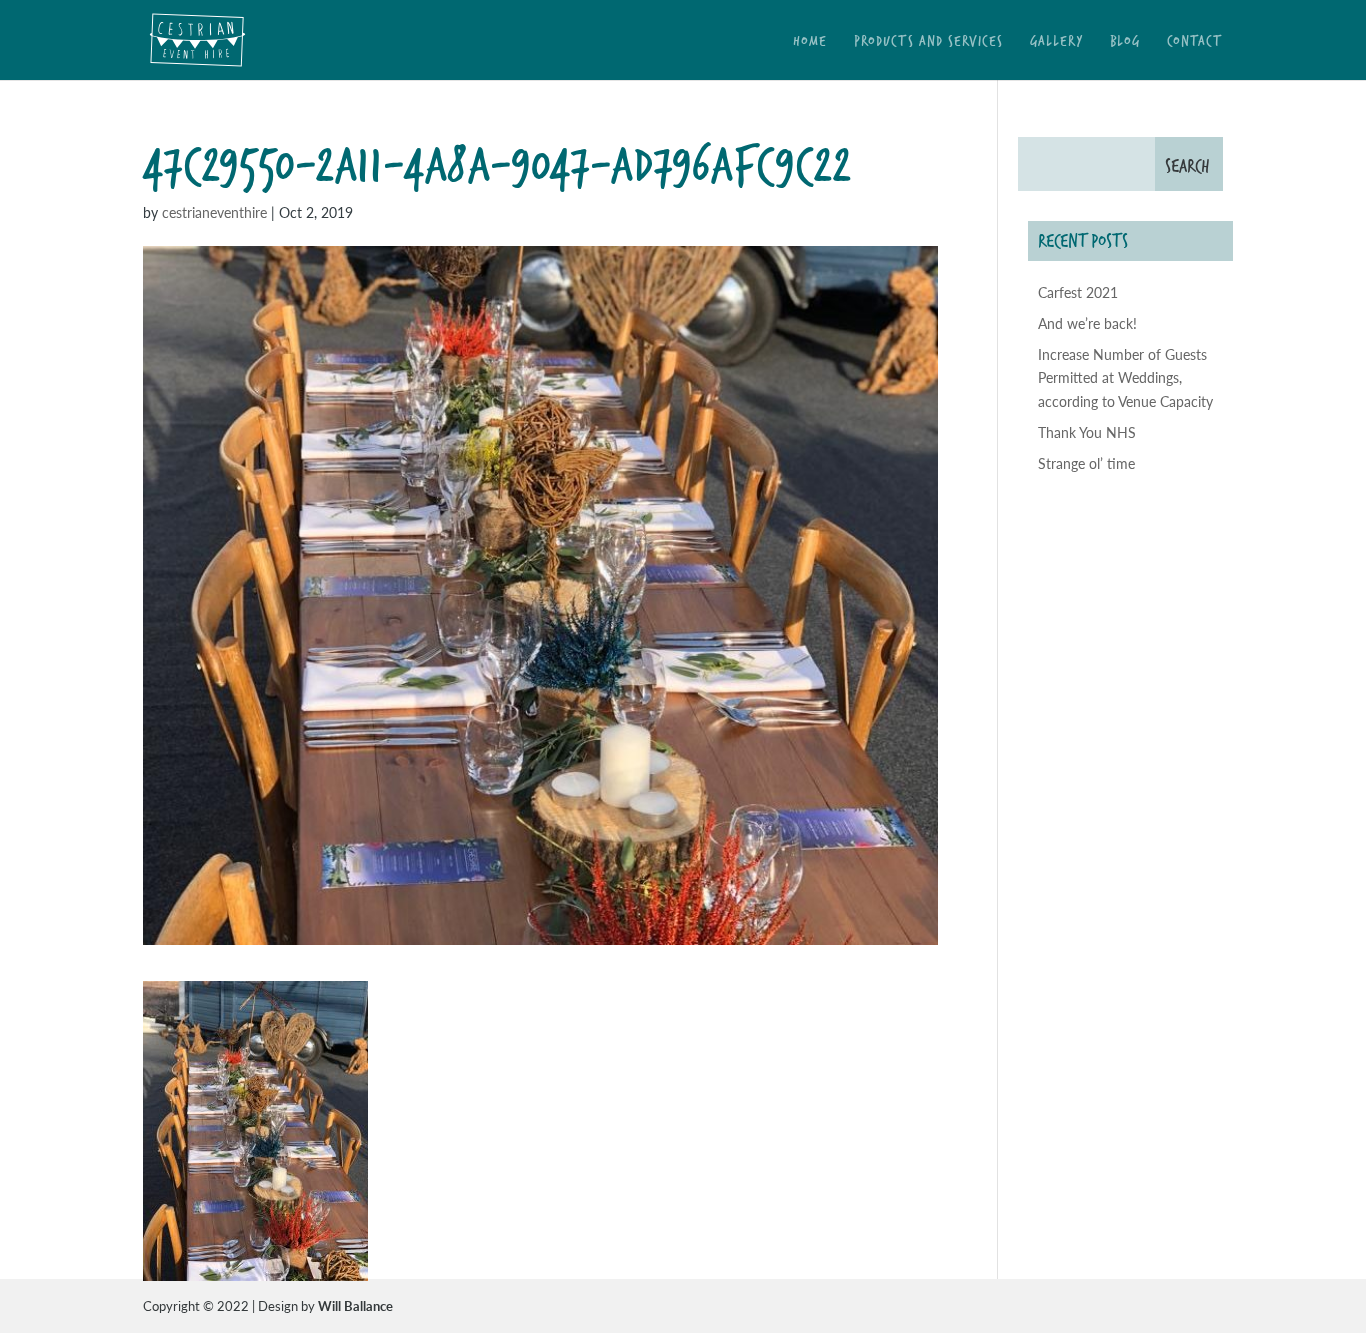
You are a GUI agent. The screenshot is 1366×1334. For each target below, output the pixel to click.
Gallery (1056, 42)
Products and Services (928, 42)
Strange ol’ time (1086, 463)
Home (810, 42)
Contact (1195, 42)
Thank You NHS (1087, 432)
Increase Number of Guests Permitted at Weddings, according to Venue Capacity (1125, 378)
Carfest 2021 (1078, 292)
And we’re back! (1087, 323)
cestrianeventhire (214, 212)
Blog (1125, 42)
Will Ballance (355, 1305)
